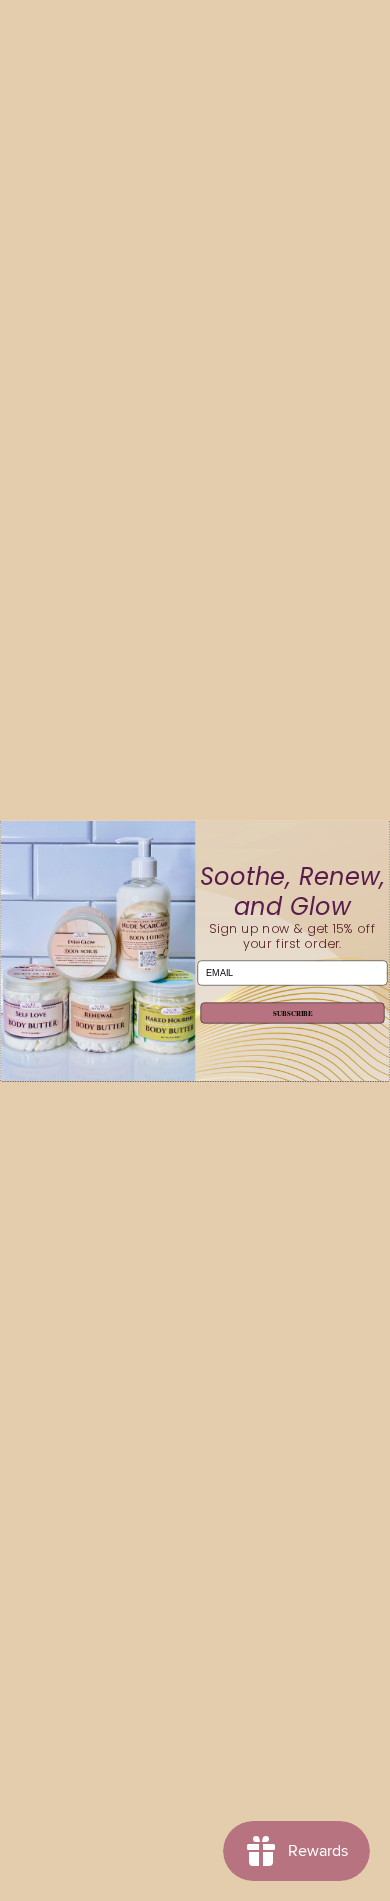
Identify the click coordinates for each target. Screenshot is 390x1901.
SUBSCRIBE (292, 1012)
